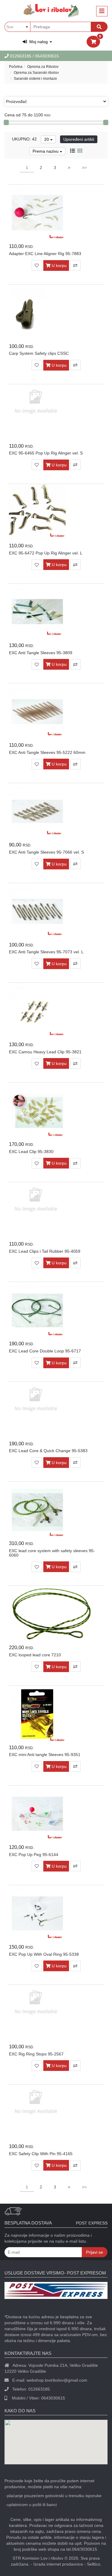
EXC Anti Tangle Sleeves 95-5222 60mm (47, 752)
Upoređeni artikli (79, 139)
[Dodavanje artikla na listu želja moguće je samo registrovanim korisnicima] (37, 265)
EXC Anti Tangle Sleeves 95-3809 (41, 653)
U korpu (59, 265)
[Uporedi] (75, 265)
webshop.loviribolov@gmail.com (57, 2380)
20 (47, 139)
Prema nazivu (46, 151)
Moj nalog (38, 42)
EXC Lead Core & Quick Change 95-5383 (48, 1451)
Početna (16, 67)
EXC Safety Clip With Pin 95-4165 (41, 2154)
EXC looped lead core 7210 (35, 1655)
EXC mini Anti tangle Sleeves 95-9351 (45, 1755)
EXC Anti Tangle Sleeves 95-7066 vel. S (46, 852)
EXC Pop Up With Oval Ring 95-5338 (44, 1954)
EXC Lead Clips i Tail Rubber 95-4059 (45, 1251)
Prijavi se (95, 2252)
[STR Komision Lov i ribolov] (51, 10)
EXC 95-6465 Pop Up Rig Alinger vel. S (46, 453)
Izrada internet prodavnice (58, 2564)
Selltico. (94, 2564)
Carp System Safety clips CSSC (39, 353)
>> (84, 168)
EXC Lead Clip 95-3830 (31, 1152)
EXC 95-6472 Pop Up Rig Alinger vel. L (46, 553)
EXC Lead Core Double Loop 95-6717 (45, 1351)
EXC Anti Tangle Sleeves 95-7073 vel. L (46, 952)
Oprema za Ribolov (43, 67)
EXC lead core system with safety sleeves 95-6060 (52, 1553)
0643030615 (53, 2398)
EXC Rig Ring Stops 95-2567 (36, 2054)
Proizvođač (16, 101)
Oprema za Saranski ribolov (36, 73)
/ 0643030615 (46, 56)
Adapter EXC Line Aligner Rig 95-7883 (45, 254)
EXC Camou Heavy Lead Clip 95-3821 (45, 1052)
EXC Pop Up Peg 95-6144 (34, 1855)
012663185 (21, 56)
